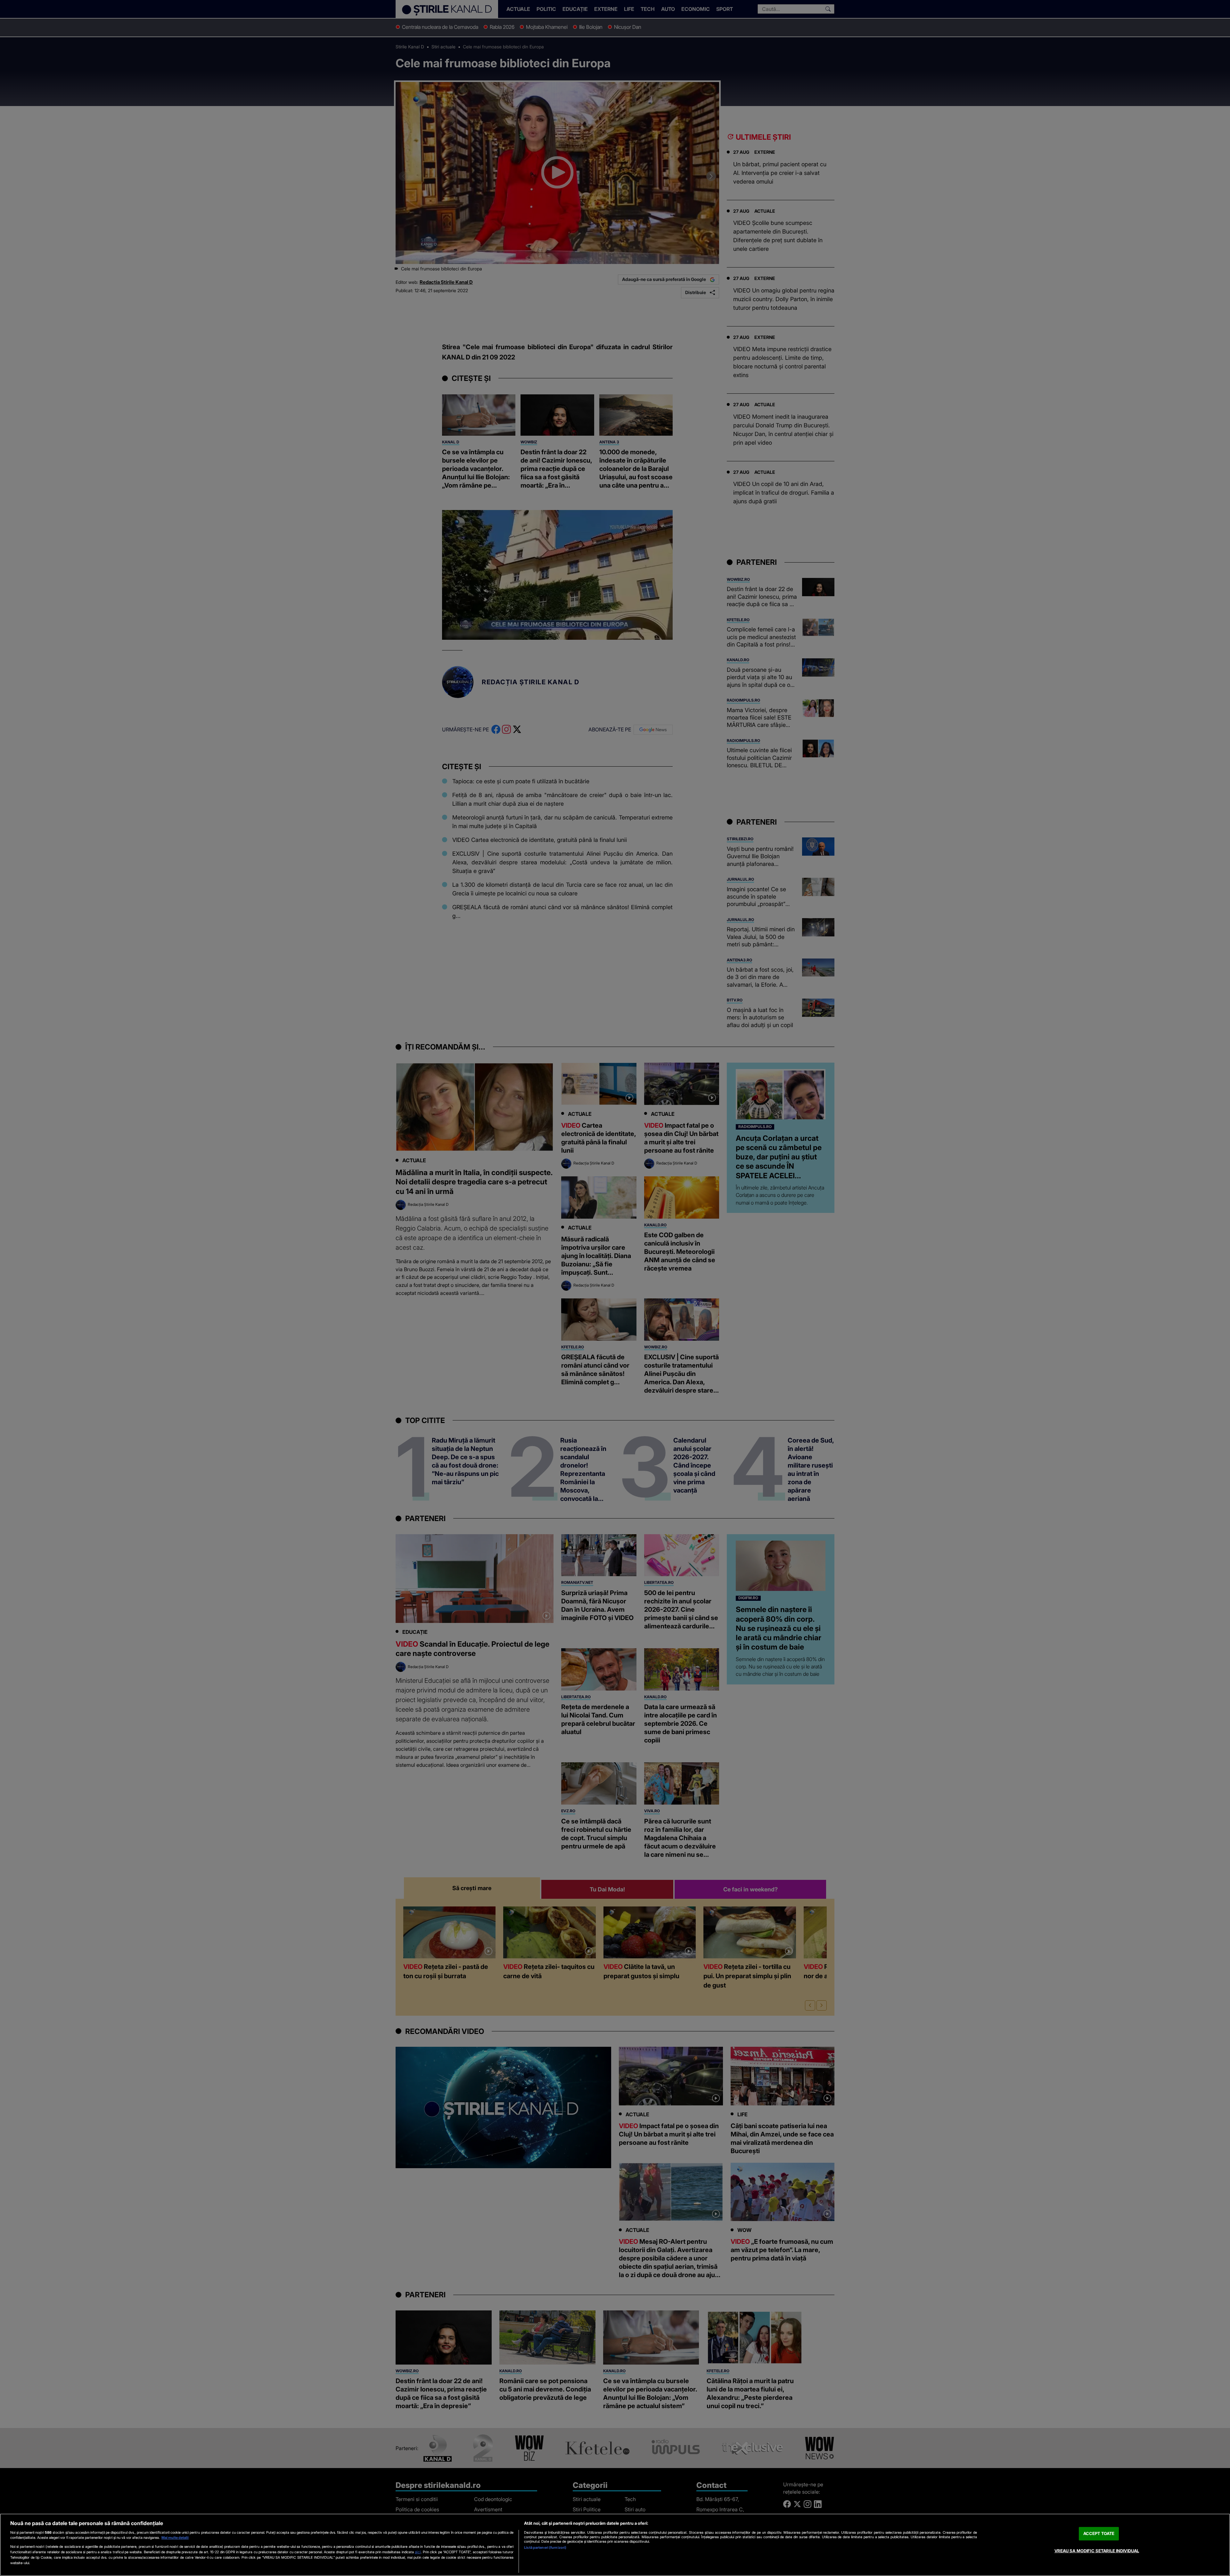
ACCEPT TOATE (1099, 2533)
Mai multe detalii (175, 2538)
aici (418, 2552)
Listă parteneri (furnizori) (545, 2547)
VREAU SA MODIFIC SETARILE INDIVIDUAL (1097, 2551)
